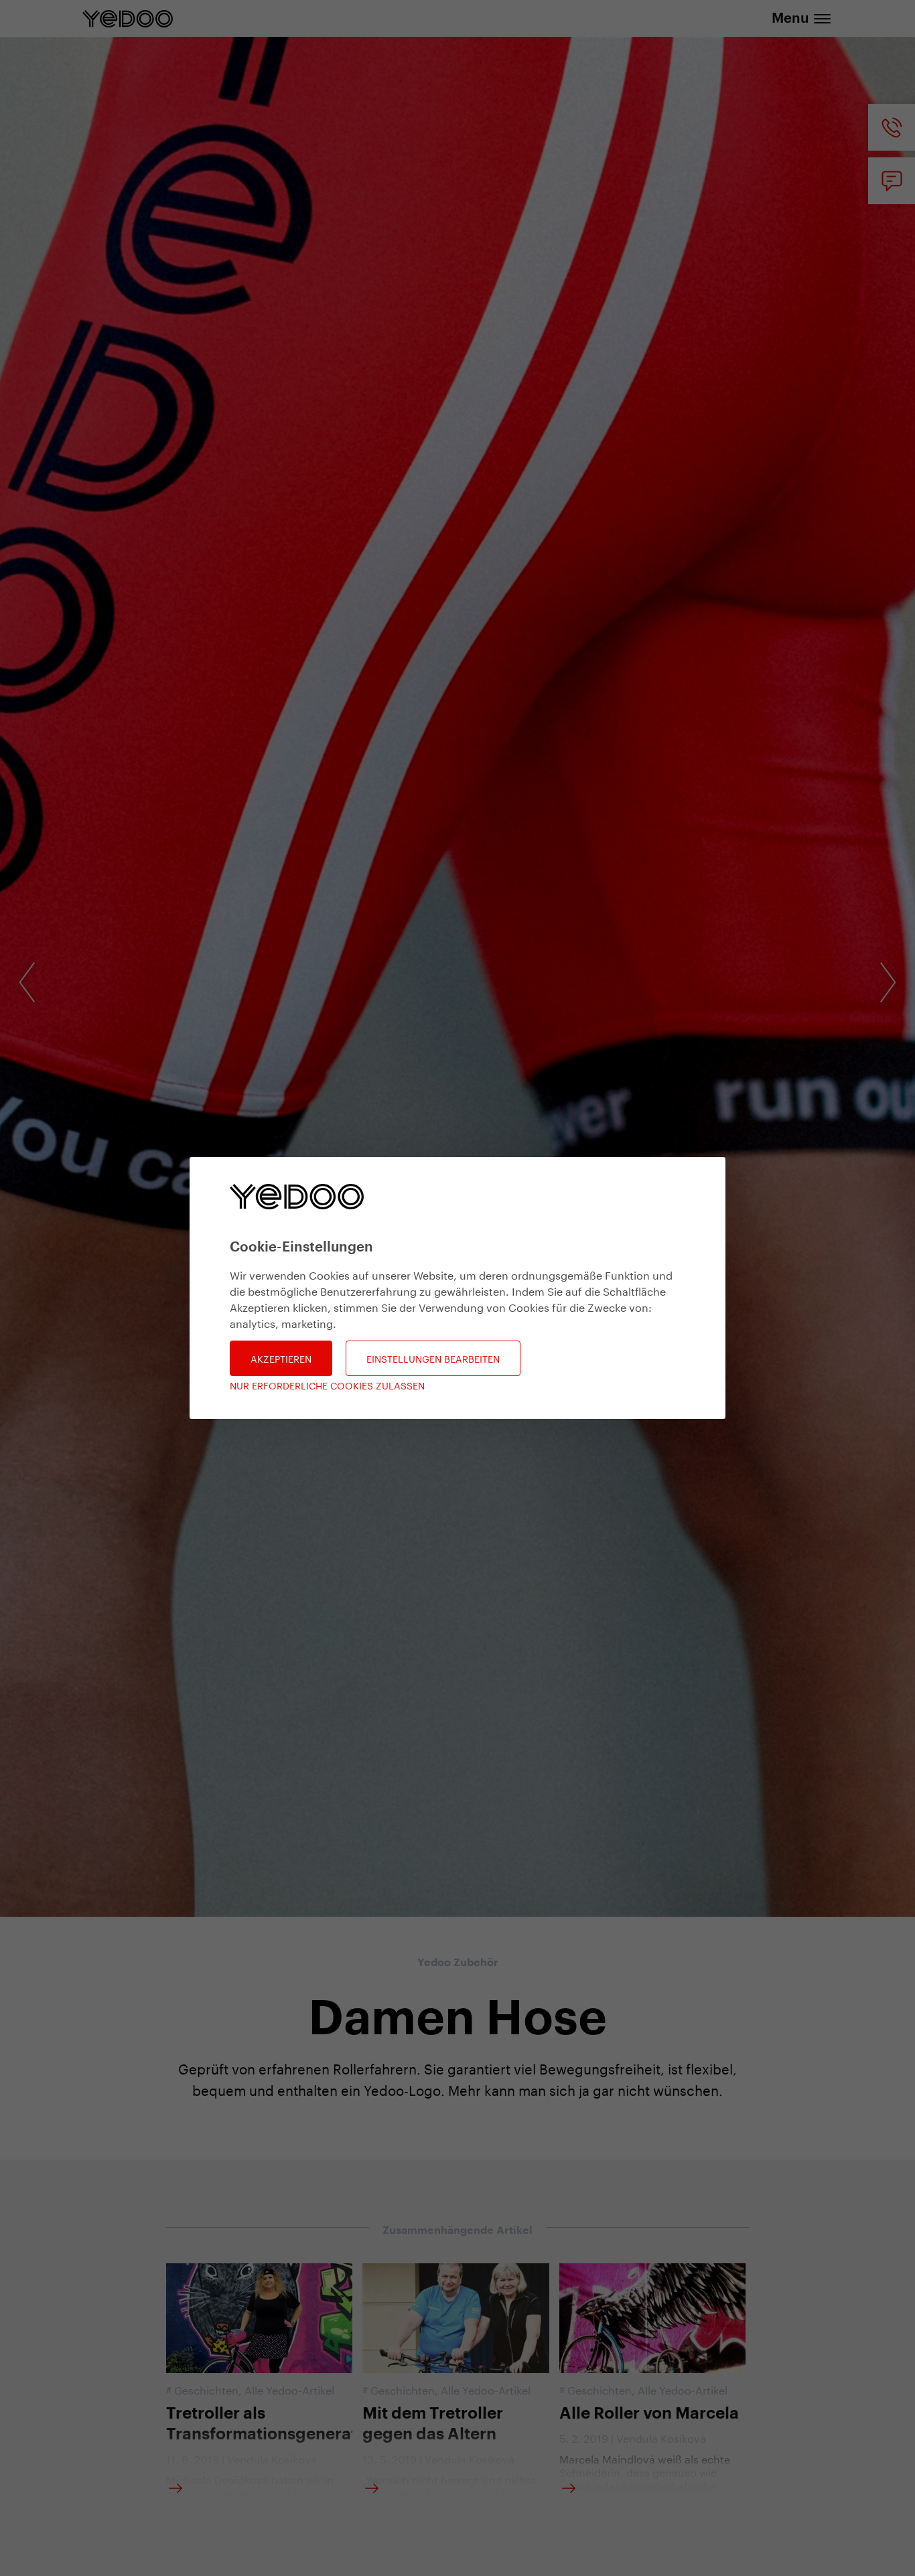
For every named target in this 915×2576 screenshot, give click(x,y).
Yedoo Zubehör (458, 1963)
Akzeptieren (281, 1358)
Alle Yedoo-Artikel (289, 2389)
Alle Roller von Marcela (649, 2413)
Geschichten (206, 2389)
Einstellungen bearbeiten (433, 1358)
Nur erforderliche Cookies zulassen (327, 1385)
